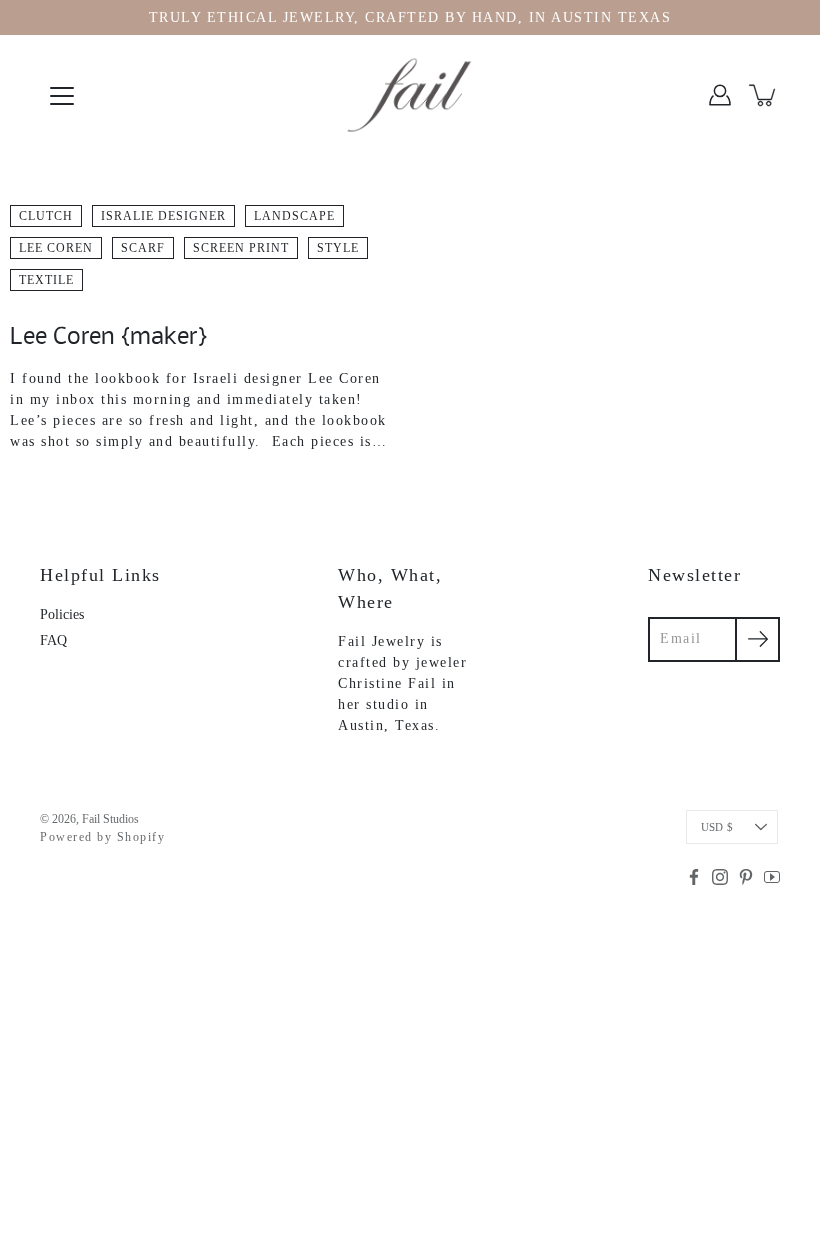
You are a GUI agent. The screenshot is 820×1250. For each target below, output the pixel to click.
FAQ (53, 640)
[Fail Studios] (410, 95)
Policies (62, 614)
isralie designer (163, 216)
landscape (294, 216)
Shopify (141, 837)
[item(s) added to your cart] (764, 95)
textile (46, 280)
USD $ (717, 827)
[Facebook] (694, 877)
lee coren (56, 248)
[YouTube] (772, 877)
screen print (241, 248)
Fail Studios (110, 819)
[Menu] (62, 96)
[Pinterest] (746, 877)
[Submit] (757, 639)
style (338, 248)
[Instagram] (720, 877)
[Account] (720, 95)
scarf (143, 248)
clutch (46, 216)
